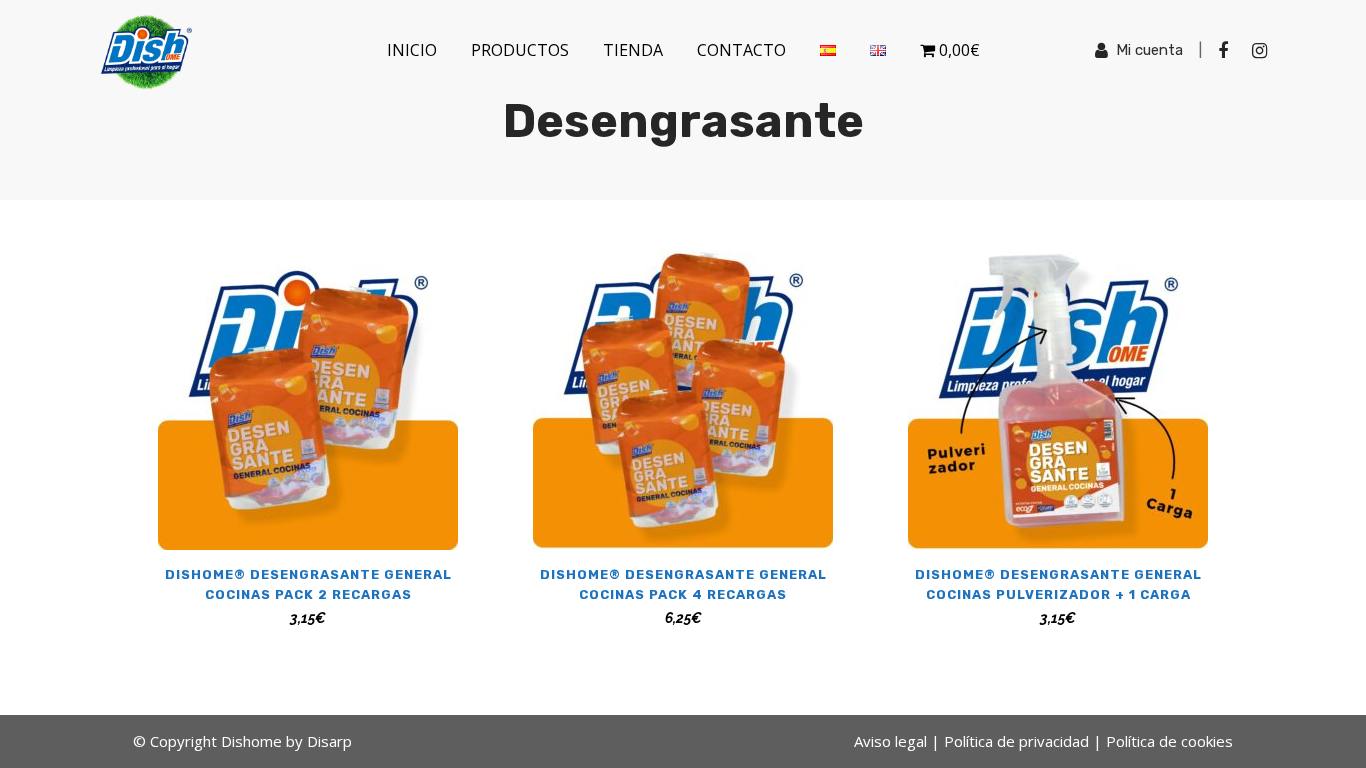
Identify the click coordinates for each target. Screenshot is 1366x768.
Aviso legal (890, 741)
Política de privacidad (1016, 741)
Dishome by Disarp (286, 741)
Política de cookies (1169, 741)
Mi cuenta (1149, 50)
